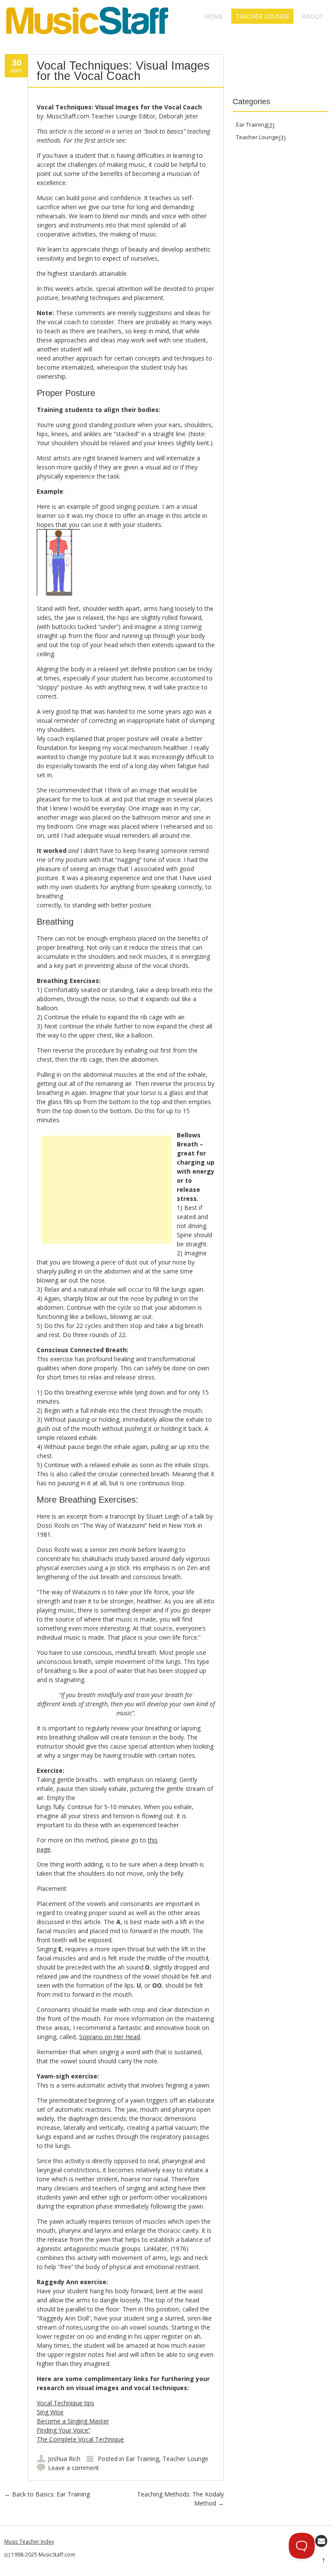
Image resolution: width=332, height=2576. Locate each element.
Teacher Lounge (262, 16)
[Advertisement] (107, 1190)
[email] (321, 2541)
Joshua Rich (64, 2459)
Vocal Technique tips (65, 2403)
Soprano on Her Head (110, 2037)
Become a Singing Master (73, 2421)
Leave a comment (73, 2468)
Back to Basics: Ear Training (47, 2494)
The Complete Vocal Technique (80, 2439)
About (313, 16)
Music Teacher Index (29, 2542)
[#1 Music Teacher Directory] (88, 37)
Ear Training (142, 2459)
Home (214, 16)
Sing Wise (50, 2412)
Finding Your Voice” (64, 2430)
